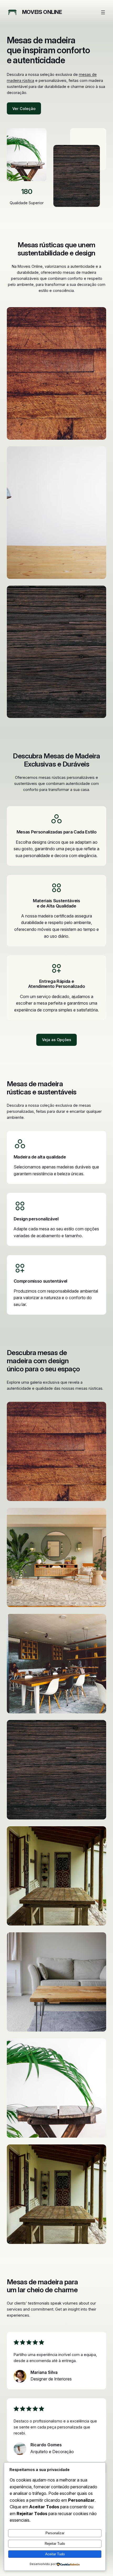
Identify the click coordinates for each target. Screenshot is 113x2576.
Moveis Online (42, 12)
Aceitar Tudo (55, 2554)
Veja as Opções (57, 1040)
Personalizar (55, 2533)
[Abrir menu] (103, 12)
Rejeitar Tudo (55, 2544)
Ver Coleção (24, 109)
